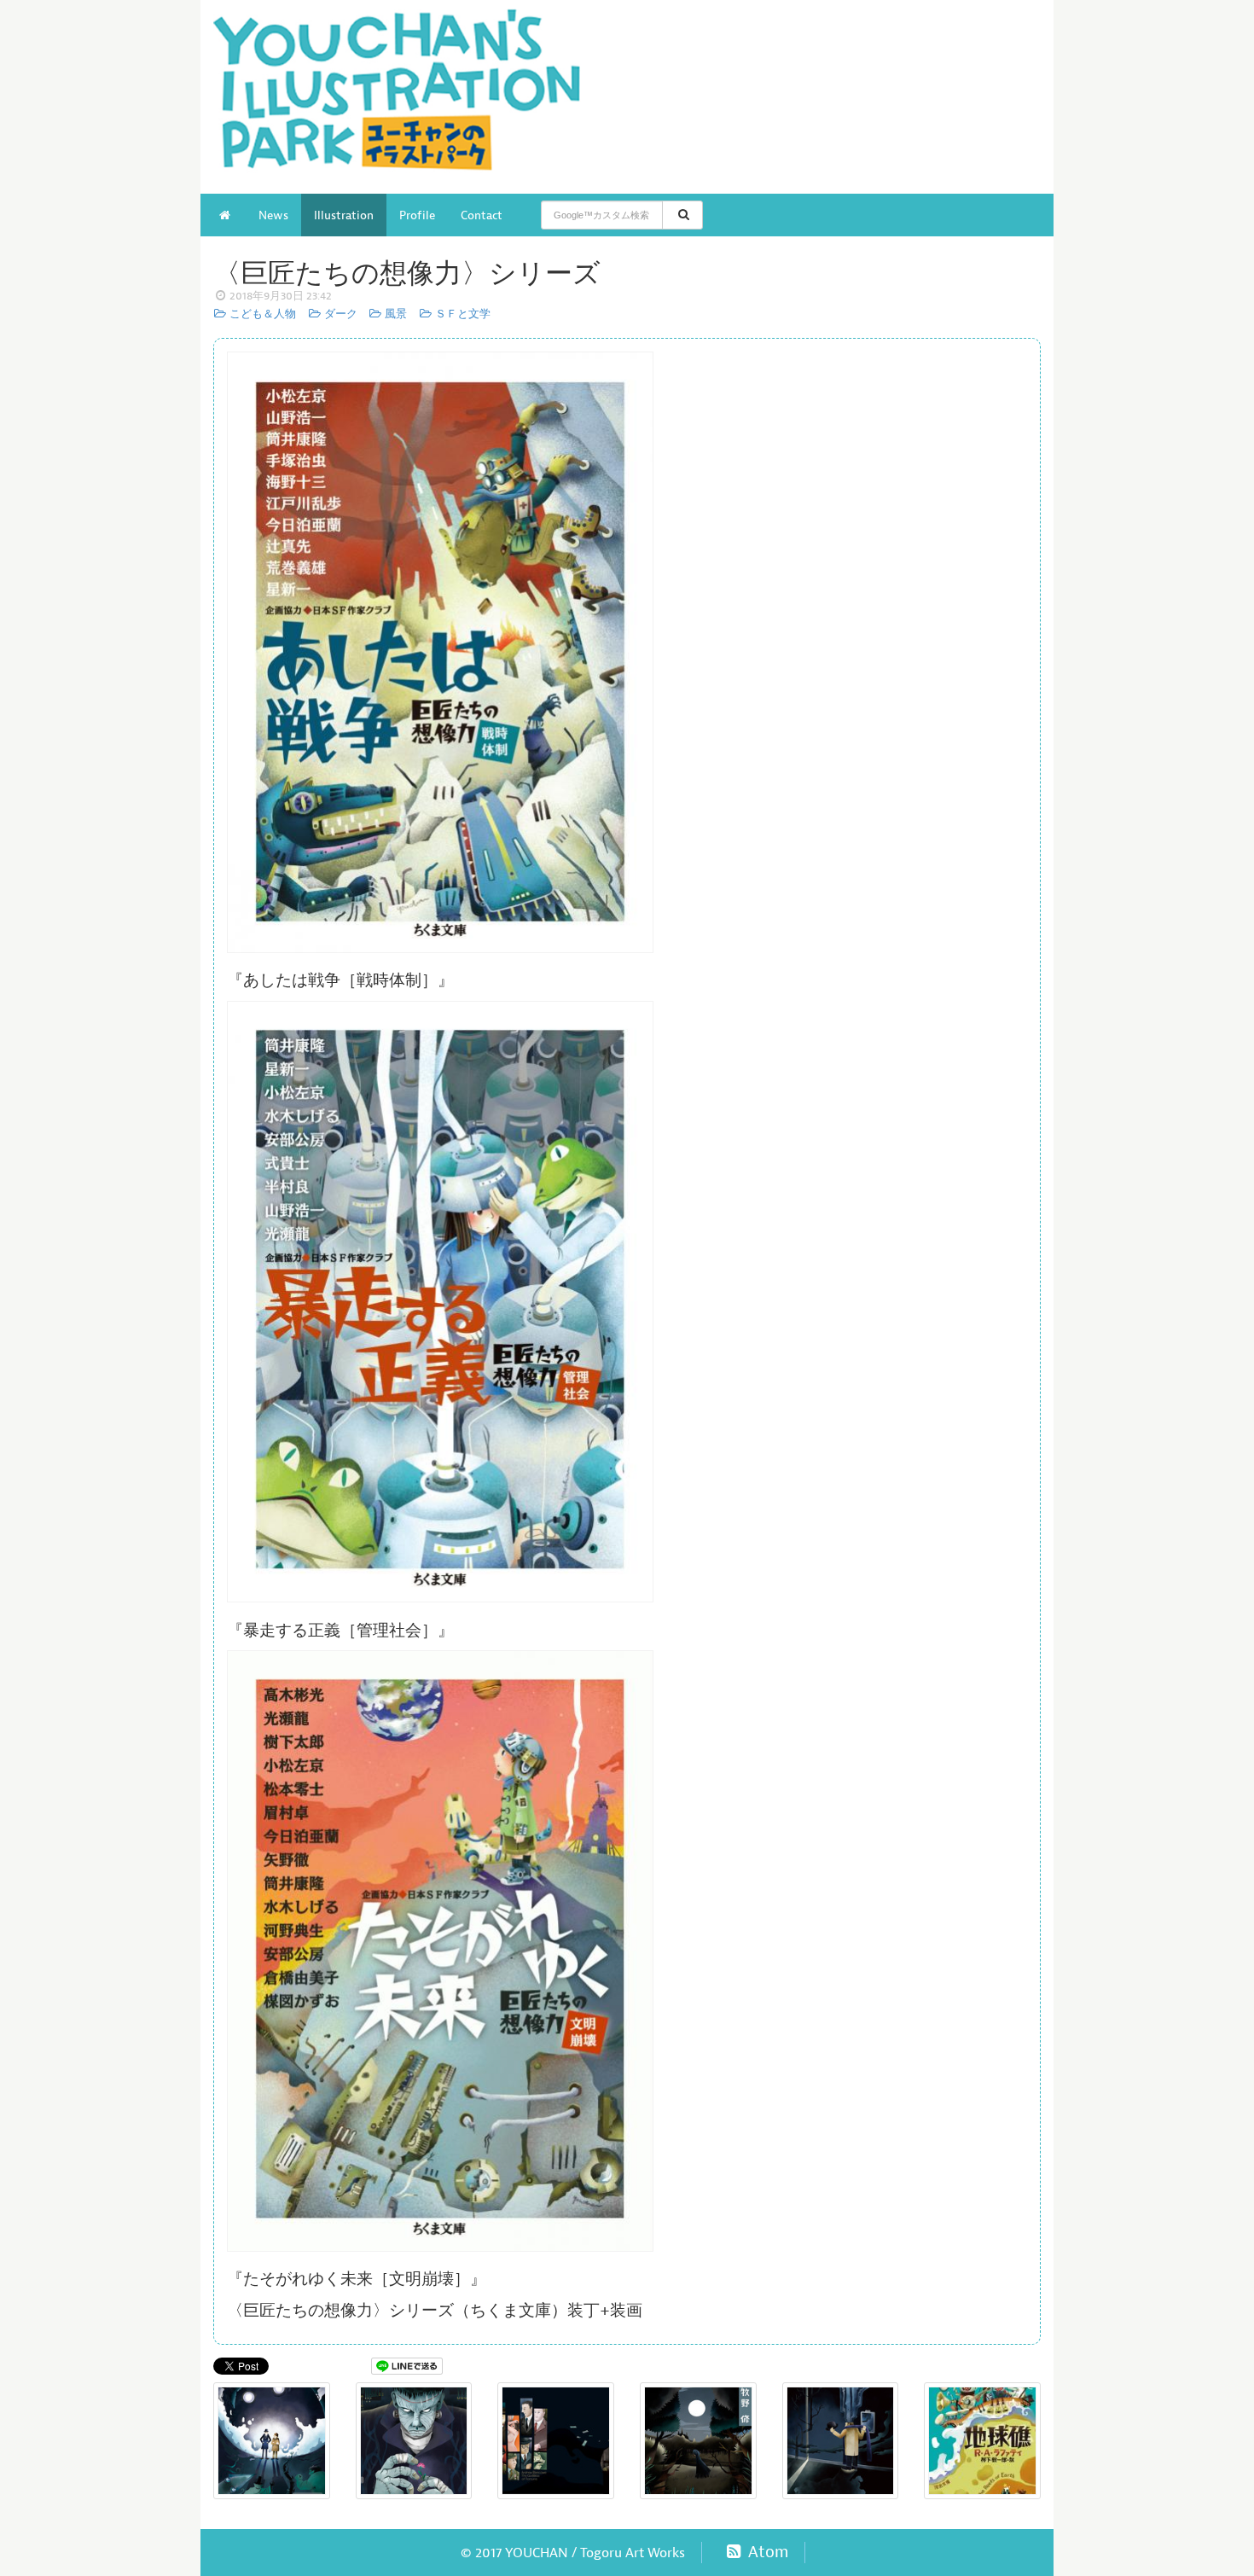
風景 (395, 314)
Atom (766, 2552)
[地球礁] (982, 2441)
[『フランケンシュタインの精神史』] (414, 2441)
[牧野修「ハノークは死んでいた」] (698, 2441)
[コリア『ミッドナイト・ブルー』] (841, 2441)
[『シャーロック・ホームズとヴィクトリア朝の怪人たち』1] (272, 2441)
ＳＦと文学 (461, 314)
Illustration (344, 215)
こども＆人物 (261, 314)
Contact (482, 215)
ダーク (339, 314)
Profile (417, 215)
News (273, 215)
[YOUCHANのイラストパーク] (414, 97)
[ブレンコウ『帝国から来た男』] (556, 2441)
